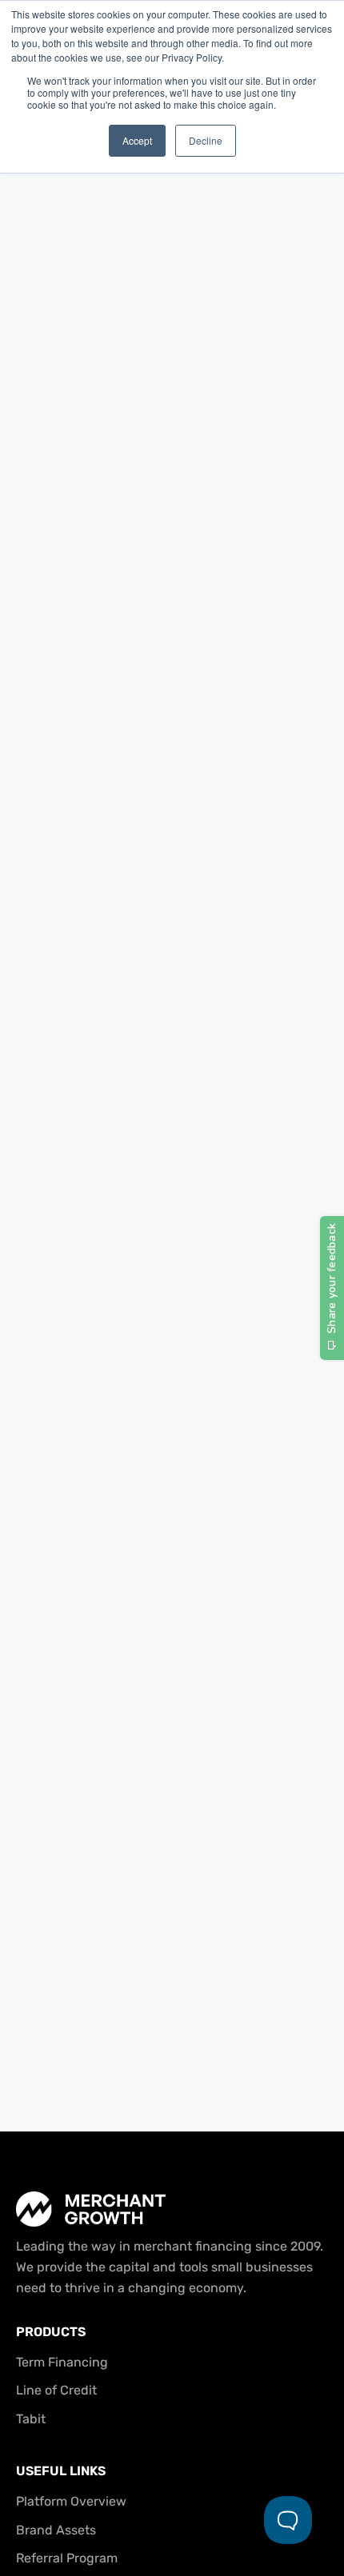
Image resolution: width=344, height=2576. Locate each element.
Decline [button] (206, 140)
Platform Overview (71, 2501)
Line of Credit (56, 2390)
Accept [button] (137, 140)
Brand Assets (56, 2530)
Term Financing (62, 2362)
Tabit (31, 2419)
